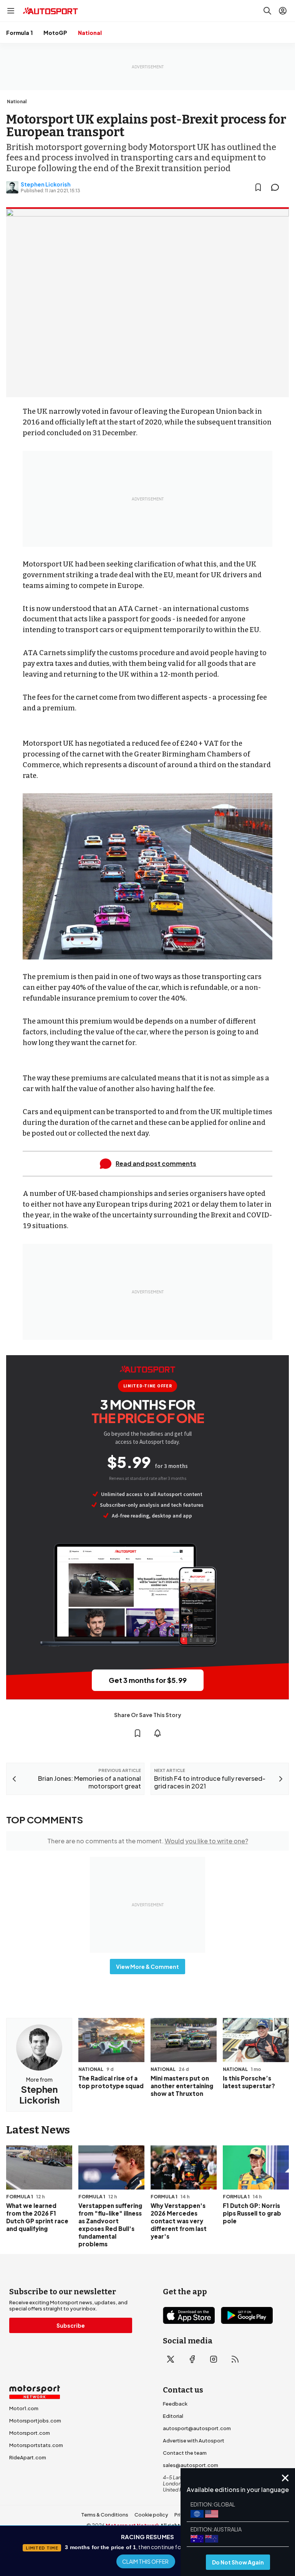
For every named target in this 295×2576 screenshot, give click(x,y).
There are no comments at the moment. (148, 1841)
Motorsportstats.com (36, 2445)
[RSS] (235, 2359)
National (90, 33)
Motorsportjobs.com (35, 2421)
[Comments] (277, 187)
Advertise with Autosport (194, 2441)
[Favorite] (258, 187)
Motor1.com (24, 2408)
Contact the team (185, 2453)
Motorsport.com (30, 2433)
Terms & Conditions (105, 2515)
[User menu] (283, 11)
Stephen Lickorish (46, 184)
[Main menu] (11, 11)
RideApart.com (28, 2457)
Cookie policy (151, 2515)
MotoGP (55, 33)
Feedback (175, 2404)
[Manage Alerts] (157, 1733)
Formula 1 (19, 33)
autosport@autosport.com (197, 2428)
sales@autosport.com (191, 2465)
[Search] (267, 11)
